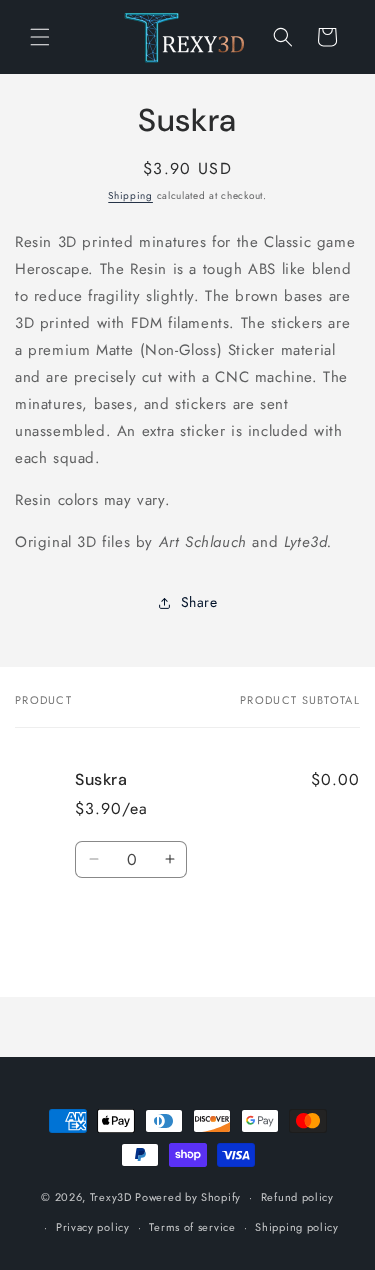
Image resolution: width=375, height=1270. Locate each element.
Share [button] (199, 602)
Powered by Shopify (188, 1197)
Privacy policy (93, 1227)
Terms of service (192, 1227)
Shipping (130, 195)
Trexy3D (111, 1197)
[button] (40, 37)
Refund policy (297, 1197)
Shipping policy (297, 1227)
